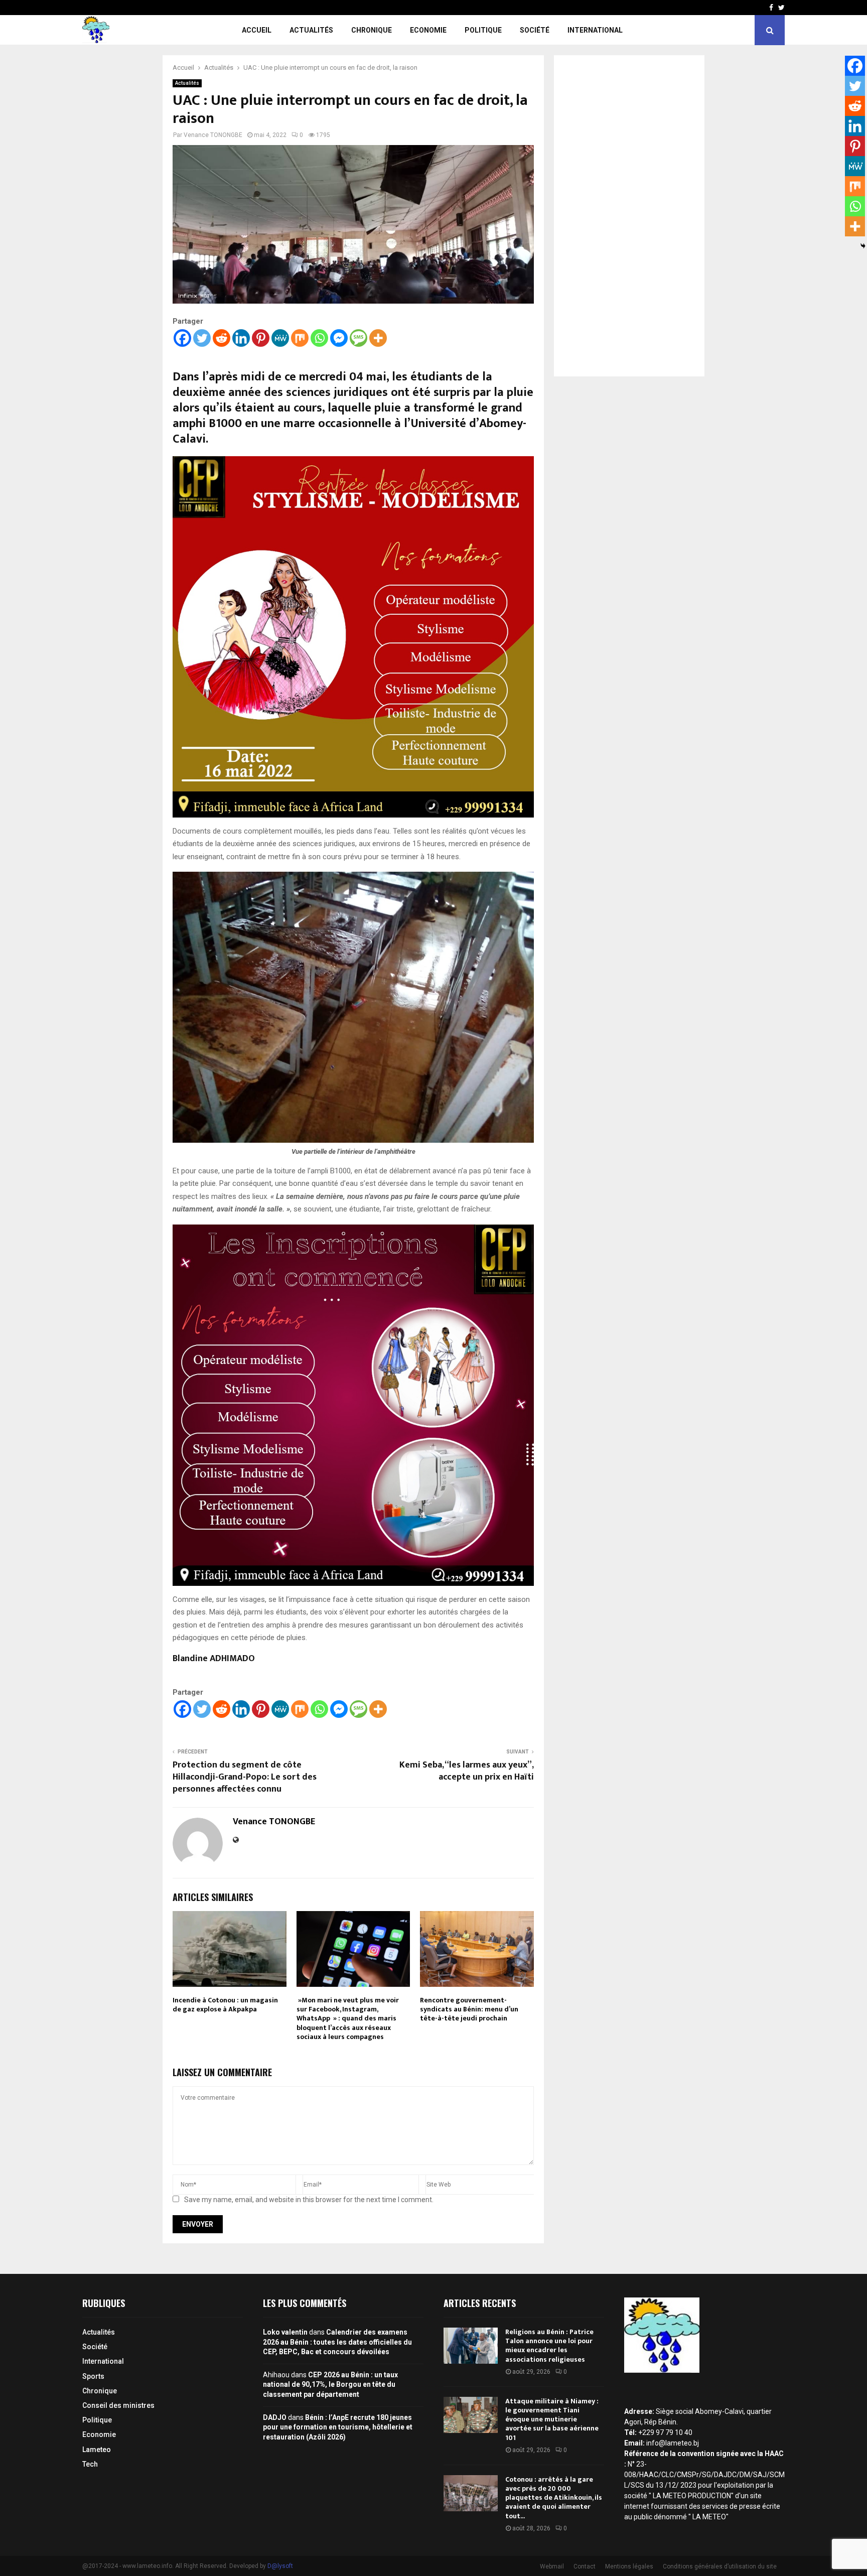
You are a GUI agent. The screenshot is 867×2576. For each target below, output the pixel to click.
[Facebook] (182, 338)
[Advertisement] (629, 216)
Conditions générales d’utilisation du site (720, 2566)
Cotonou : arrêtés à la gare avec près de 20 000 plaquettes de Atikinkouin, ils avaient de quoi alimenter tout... (554, 2498)
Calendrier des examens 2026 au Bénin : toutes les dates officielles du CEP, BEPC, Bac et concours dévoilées (337, 2342)
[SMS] (358, 338)
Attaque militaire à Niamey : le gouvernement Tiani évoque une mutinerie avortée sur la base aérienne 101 (552, 2419)
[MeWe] (280, 338)
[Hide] (863, 246)
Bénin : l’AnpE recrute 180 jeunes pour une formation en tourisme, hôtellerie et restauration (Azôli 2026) (338, 2427)
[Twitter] (202, 338)
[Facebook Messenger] (339, 338)
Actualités (311, 30)
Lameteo (97, 2450)
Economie (428, 30)
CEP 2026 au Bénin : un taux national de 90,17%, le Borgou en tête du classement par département (330, 2385)
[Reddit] (222, 338)
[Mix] (300, 338)
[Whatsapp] (319, 338)
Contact (585, 2566)
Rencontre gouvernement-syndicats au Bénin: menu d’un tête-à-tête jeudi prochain (469, 2009)
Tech (90, 2464)
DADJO (275, 2417)
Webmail (552, 2566)
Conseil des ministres (118, 2405)
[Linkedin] (241, 338)
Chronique (372, 30)
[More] (378, 338)
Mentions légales (629, 2566)
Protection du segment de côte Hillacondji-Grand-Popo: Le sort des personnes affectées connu (245, 1777)
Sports (93, 2376)
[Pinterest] (261, 338)
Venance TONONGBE (213, 135)
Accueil (257, 30)
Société (535, 30)
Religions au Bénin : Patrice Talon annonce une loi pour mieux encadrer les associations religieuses (549, 2346)
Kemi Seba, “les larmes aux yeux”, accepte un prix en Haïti (467, 1771)
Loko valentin (285, 2332)
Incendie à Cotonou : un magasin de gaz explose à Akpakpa (225, 2005)
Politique (483, 30)
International (595, 30)
